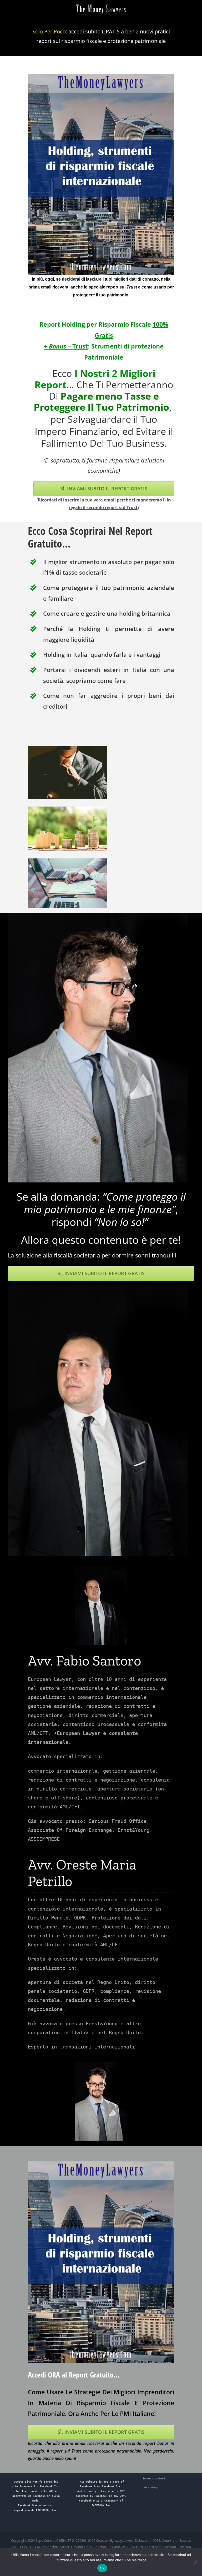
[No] (195, 2562)
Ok (102, 2568)
